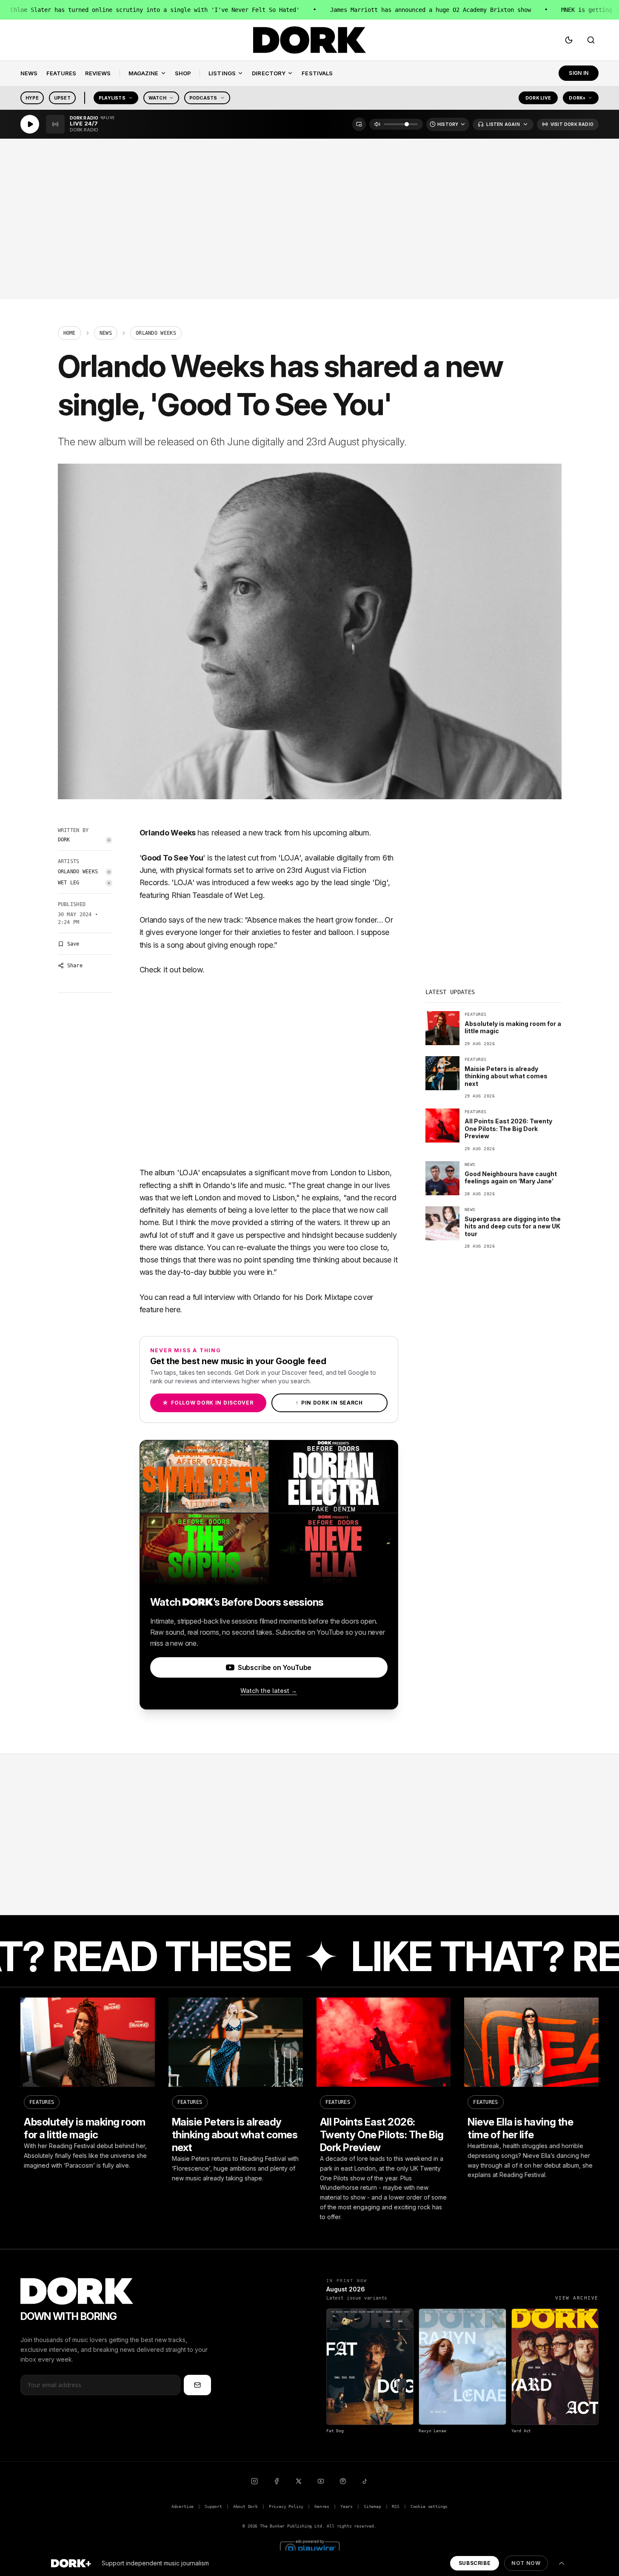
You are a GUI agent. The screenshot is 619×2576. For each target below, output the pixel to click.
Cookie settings (429, 2506)
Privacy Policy (286, 2506)
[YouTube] (321, 2481)
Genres (322, 2506)
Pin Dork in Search (329, 1403)
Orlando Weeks (78, 872)
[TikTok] (365, 2481)
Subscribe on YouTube (275, 1667)
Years (347, 2506)
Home (70, 333)
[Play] (30, 124)
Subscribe (475, 2563)
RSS (395, 2506)
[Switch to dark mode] (569, 40)
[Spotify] (343, 2481)
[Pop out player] (359, 124)
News (106, 333)
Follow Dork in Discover (208, 1403)
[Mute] (377, 124)
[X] (299, 2481)
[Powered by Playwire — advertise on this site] (310, 2548)
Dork (64, 840)
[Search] (591, 40)
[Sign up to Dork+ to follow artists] (109, 840)
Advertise (183, 2506)
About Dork (245, 2506)
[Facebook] (277, 2481)
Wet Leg (69, 883)
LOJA (290, 858)
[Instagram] (254, 2481)
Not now (526, 2563)
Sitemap (372, 2506)
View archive (577, 2298)
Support (213, 2506)
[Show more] (562, 2563)
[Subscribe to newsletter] (197, 2385)
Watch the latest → (269, 1691)
